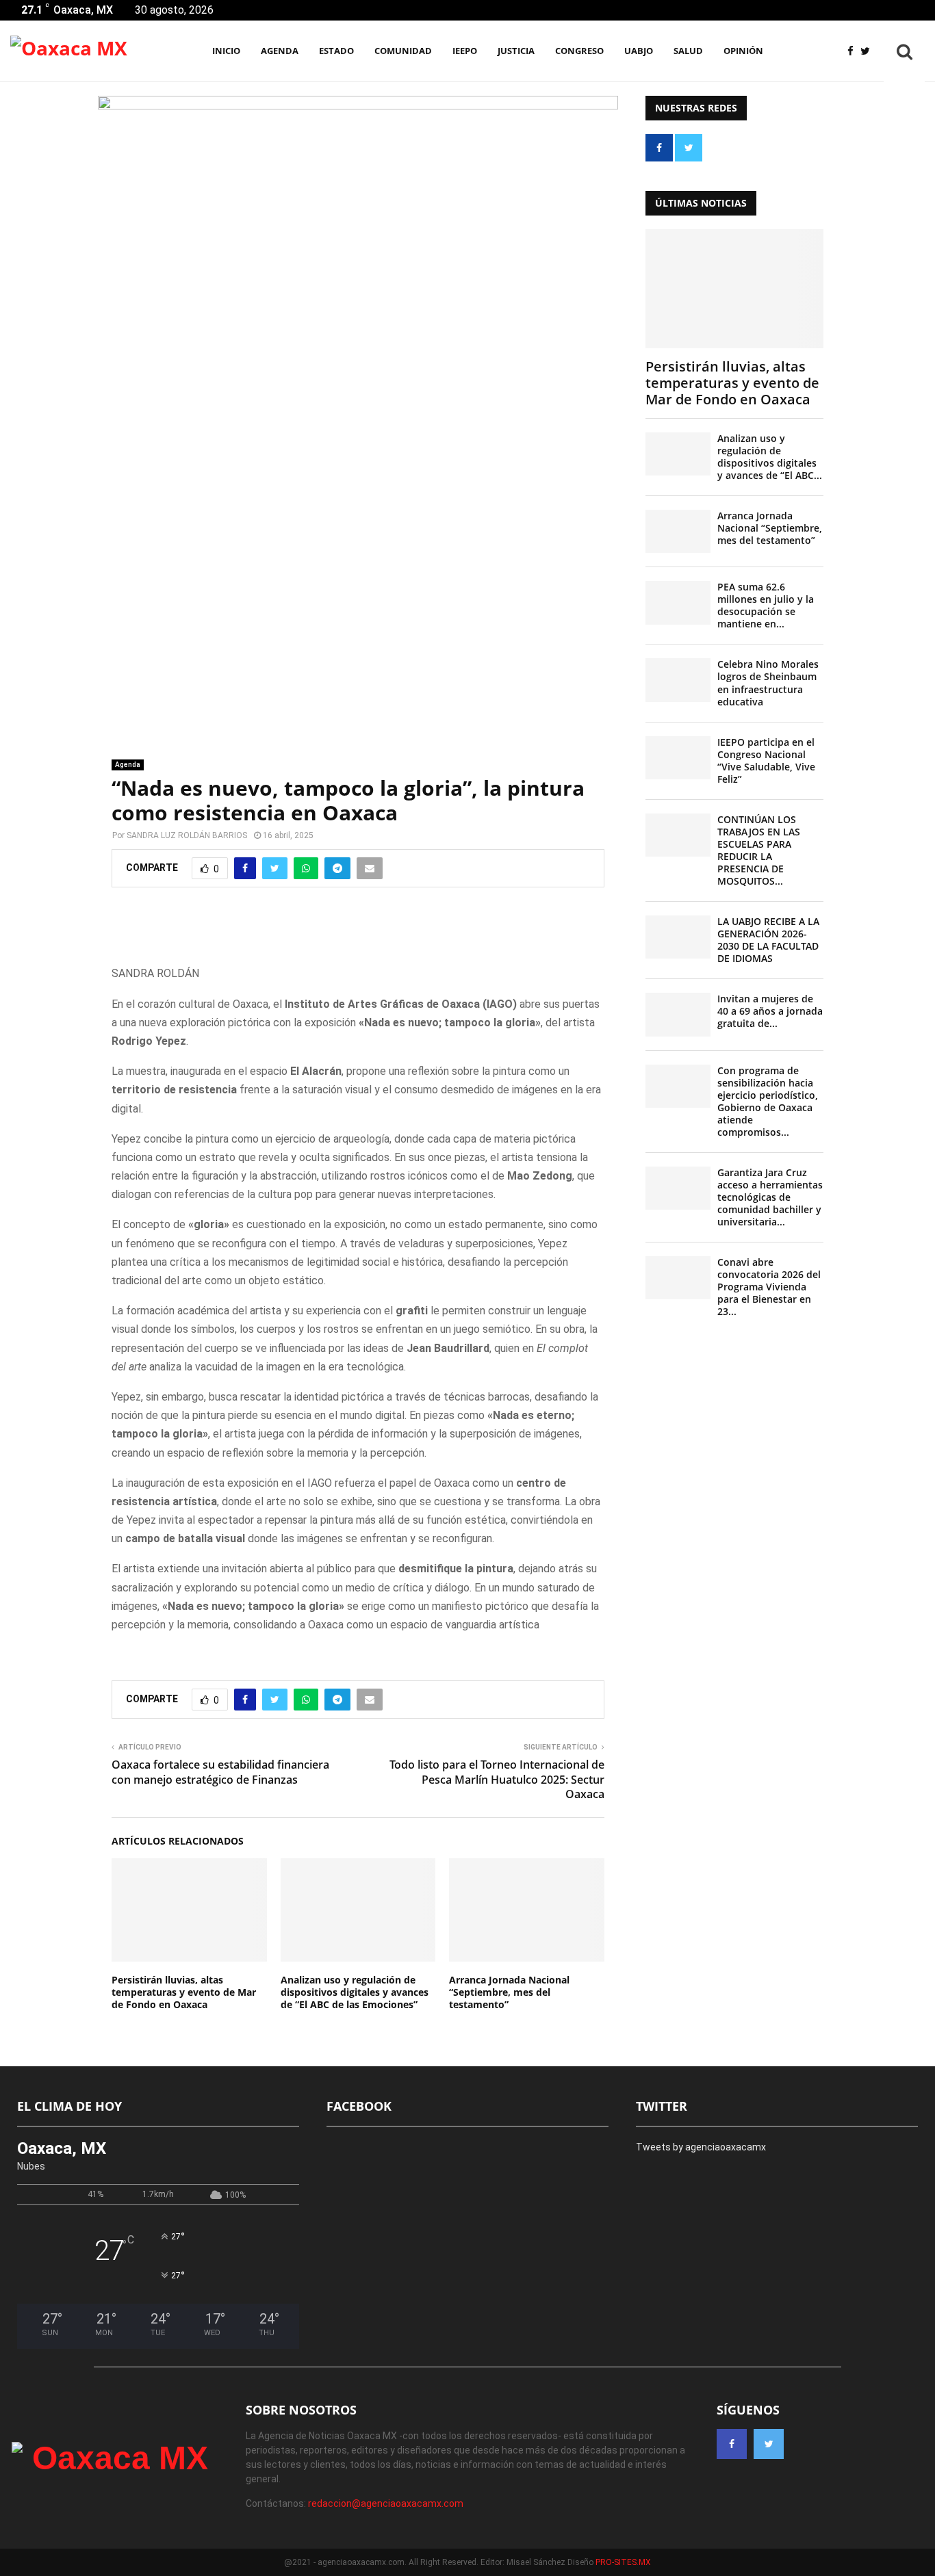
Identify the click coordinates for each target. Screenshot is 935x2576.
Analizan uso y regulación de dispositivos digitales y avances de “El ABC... (770, 457)
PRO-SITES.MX (623, 2562)
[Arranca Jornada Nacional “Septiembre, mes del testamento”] (678, 531)
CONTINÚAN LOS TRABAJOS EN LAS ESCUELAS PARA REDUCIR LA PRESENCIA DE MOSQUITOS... (759, 850)
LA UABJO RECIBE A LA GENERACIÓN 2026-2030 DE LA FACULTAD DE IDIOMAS (768, 940)
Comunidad (403, 51)
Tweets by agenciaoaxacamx (701, 2147)
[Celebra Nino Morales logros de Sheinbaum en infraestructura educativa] (678, 680)
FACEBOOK (359, 2106)
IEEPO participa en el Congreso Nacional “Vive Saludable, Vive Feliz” (766, 760)
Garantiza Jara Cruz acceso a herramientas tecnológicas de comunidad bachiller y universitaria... (770, 1197)
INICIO (226, 51)
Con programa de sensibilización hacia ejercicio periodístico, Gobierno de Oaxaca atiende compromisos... (768, 1101)
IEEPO (465, 51)
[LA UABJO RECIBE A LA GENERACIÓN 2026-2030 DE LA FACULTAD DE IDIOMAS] (678, 937)
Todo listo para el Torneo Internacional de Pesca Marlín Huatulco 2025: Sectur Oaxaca (497, 1779)
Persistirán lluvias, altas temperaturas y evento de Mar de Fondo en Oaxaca (184, 1992)
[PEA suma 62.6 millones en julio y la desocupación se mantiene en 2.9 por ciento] (678, 602)
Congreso (579, 51)
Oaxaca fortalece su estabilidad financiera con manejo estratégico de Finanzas (220, 1772)
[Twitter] (869, 52)
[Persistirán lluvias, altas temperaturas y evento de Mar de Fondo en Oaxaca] (734, 288)
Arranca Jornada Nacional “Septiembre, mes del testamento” (509, 1992)
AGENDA (280, 51)
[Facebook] (854, 52)
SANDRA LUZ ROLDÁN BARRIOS (187, 835)
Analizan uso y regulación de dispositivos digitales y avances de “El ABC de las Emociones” (355, 1992)
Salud (688, 51)
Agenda (128, 765)
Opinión (743, 51)
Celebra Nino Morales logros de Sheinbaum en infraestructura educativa (768, 682)
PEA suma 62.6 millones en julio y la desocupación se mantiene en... (766, 605)
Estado (336, 51)
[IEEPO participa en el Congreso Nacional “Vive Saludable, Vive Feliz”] (678, 758)
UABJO (639, 51)
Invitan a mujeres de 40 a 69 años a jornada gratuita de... (770, 1011)
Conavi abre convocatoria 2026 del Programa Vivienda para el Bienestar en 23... (769, 1287)
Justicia (516, 51)
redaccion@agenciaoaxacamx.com (386, 2503)
